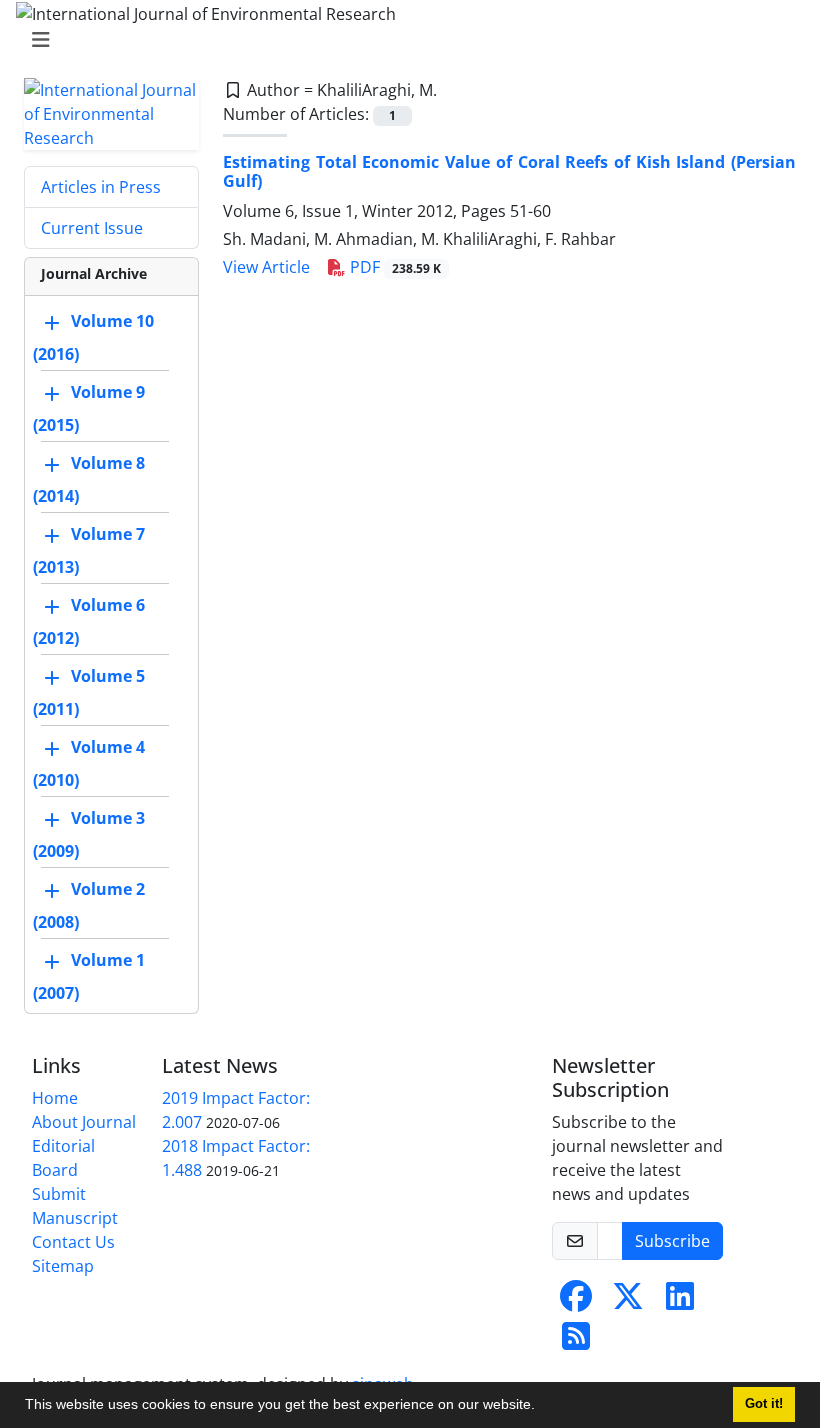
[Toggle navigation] (404, 40)
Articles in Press (101, 187)
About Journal (84, 1122)
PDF (393, 267)
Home (55, 1098)
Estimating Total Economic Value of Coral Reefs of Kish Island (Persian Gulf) (509, 171)
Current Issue (92, 228)
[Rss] (576, 1342)
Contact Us (73, 1242)
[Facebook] (576, 1302)
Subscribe (672, 1241)
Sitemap (63, 1266)
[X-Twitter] (628, 1302)
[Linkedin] (680, 1302)
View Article (266, 267)
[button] (542, 1407)
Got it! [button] (764, 1404)
